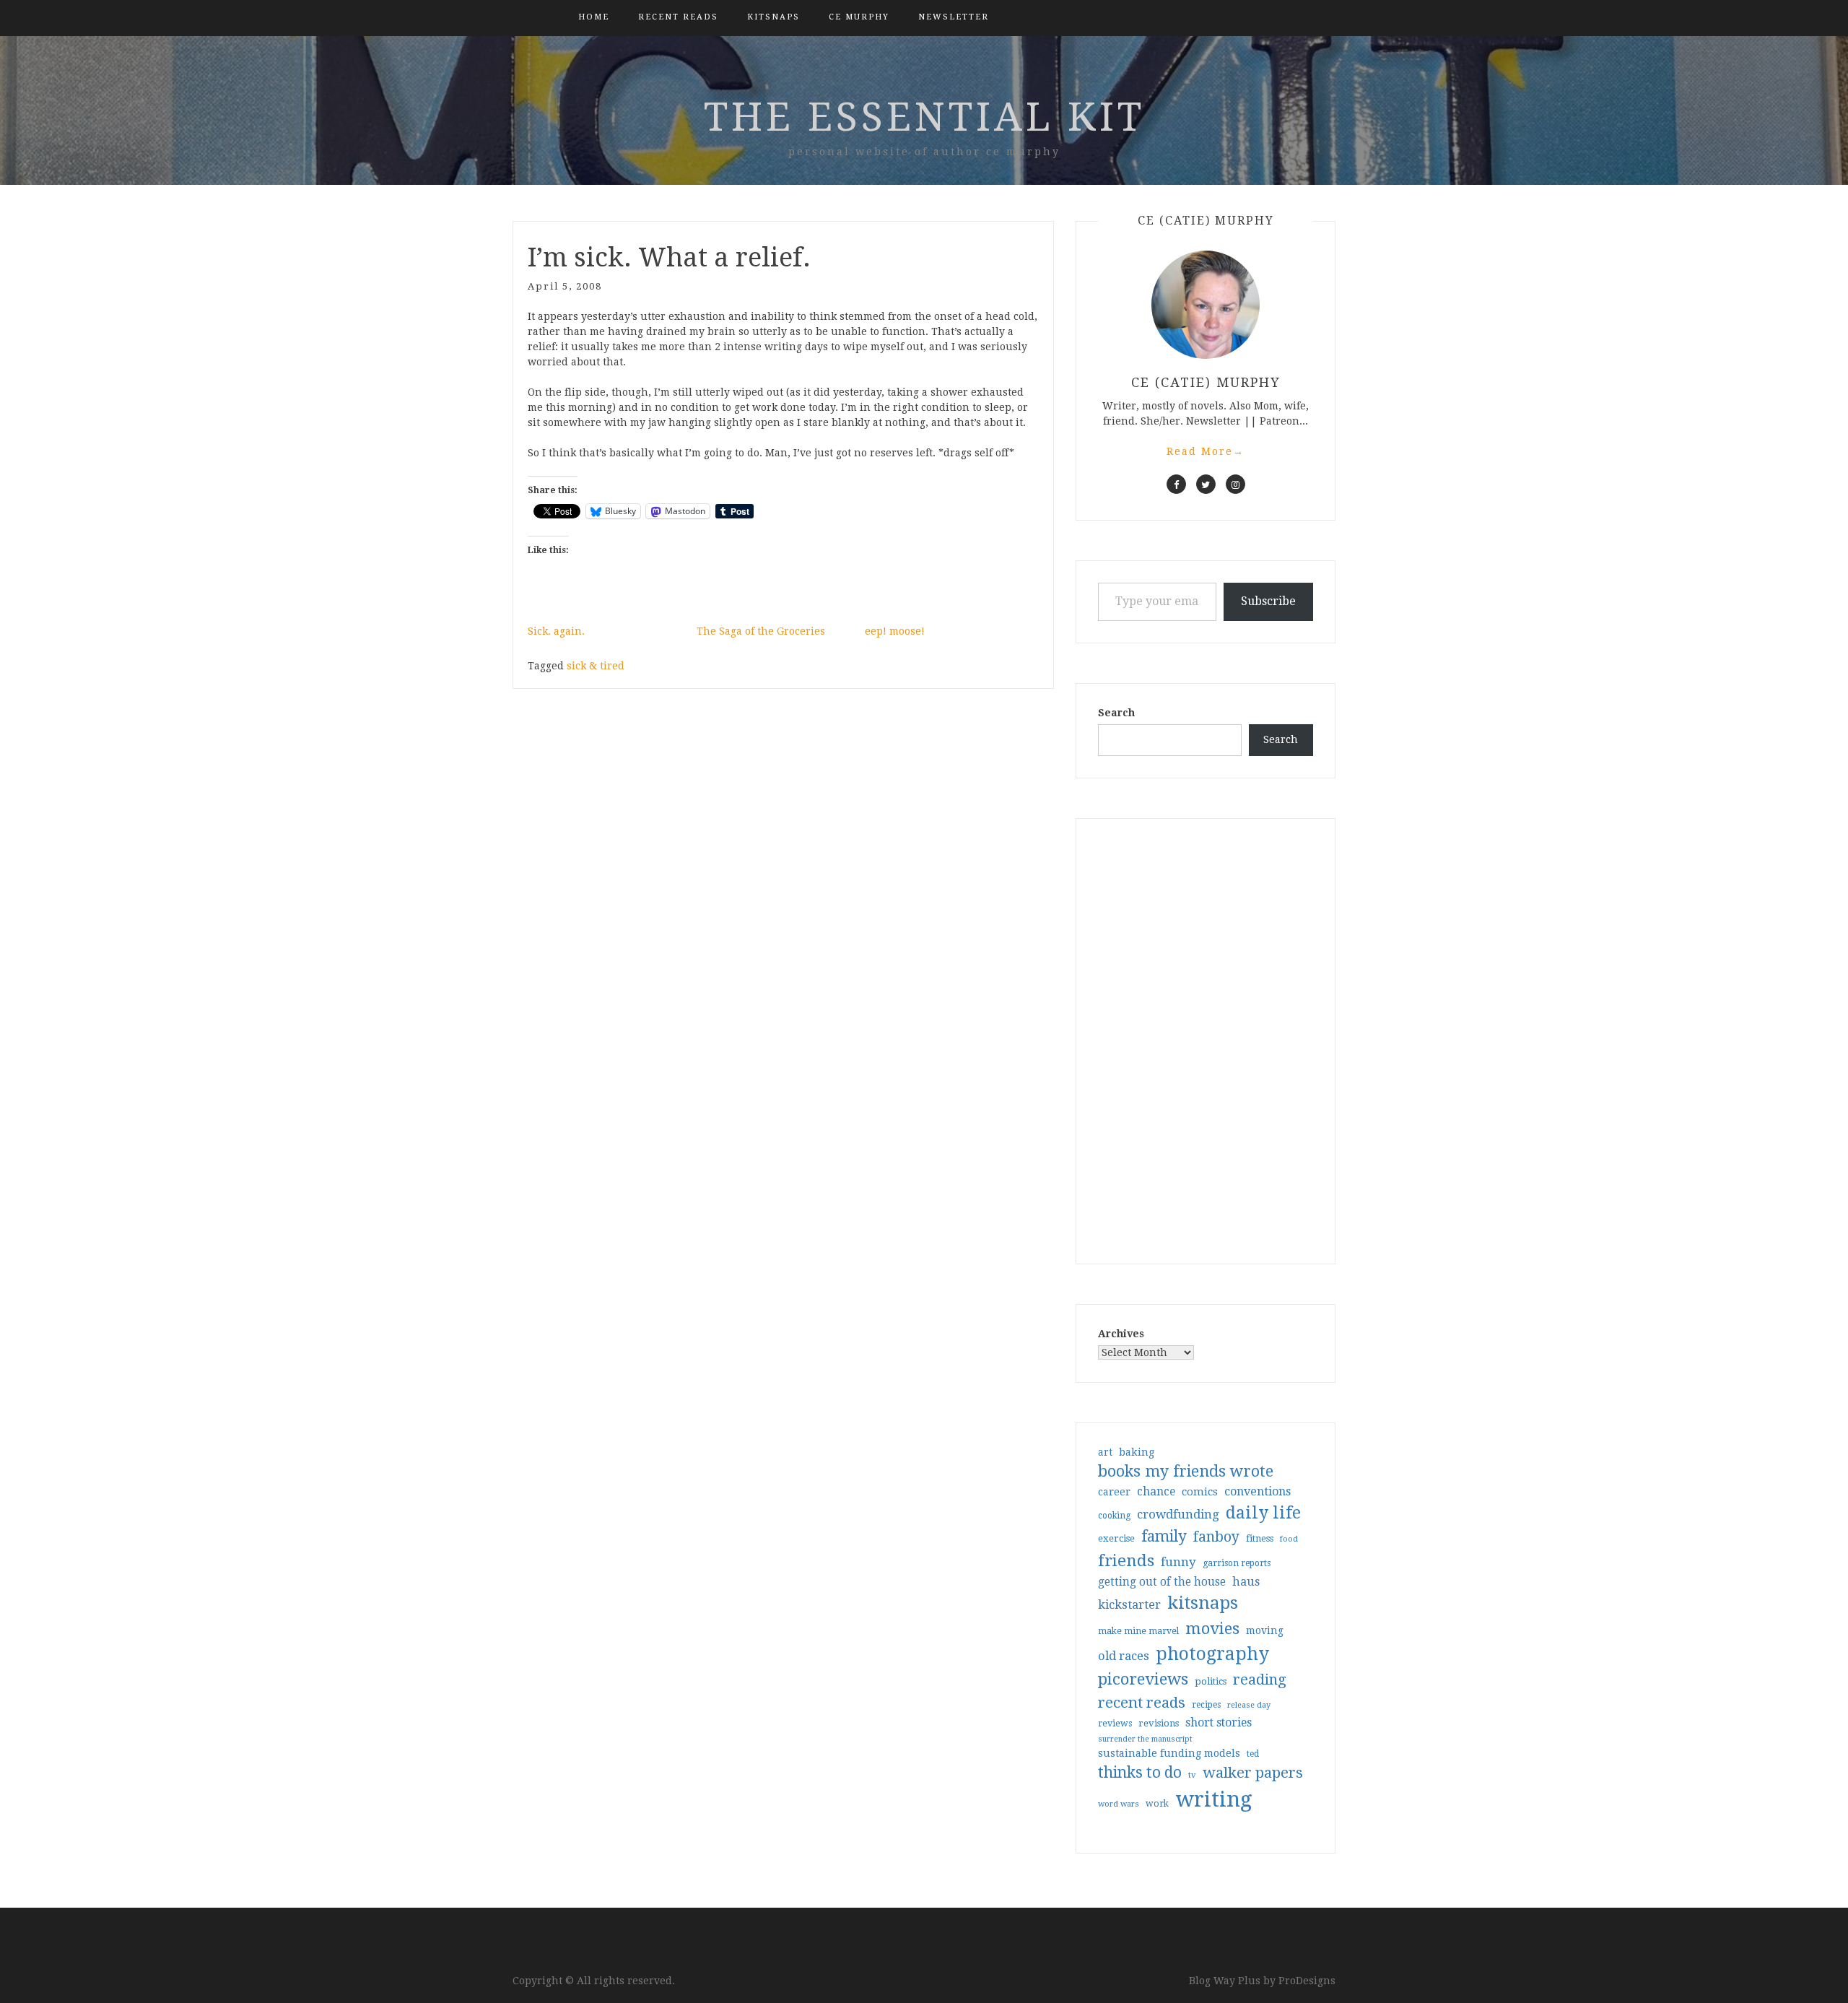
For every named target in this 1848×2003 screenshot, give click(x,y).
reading (1260, 1680)
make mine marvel (1138, 1631)
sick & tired (596, 666)
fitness (1260, 1538)
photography (1212, 1654)
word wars (1119, 1804)
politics (1211, 1681)
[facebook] (1176, 484)
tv (1192, 1775)
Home (594, 17)
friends (1126, 1560)
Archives (1121, 1334)
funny (1178, 1562)
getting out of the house (1162, 1582)
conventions (1258, 1491)
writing (1214, 1799)
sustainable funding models (1169, 1753)
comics (1200, 1492)
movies (1212, 1628)
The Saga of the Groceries (761, 631)
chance (1156, 1492)
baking (1137, 1452)
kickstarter (1129, 1605)
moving (1265, 1630)
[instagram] (1235, 484)
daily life (1263, 1513)
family (1164, 1537)
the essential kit (924, 117)
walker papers (1253, 1773)
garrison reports (1237, 1563)
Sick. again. (556, 631)
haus (1246, 1582)
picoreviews (1143, 1679)
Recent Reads (678, 17)
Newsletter (954, 17)
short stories (1219, 1722)
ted (1253, 1754)
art (1105, 1452)
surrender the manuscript (1145, 1739)
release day (1249, 1705)
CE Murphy (859, 17)
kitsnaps (773, 17)
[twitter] (1206, 484)
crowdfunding (1178, 1514)
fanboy (1216, 1537)
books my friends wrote (1186, 1471)
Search (1116, 713)
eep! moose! (895, 631)
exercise (1116, 1538)
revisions (1159, 1723)
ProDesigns (1307, 1981)
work (1157, 1804)
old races (1124, 1656)
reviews (1115, 1723)
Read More (1206, 451)
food (1289, 1539)
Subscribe (1268, 601)
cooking (1114, 1516)
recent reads (1142, 1703)
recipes (1206, 1705)
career (1114, 1492)
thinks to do (1140, 1773)
